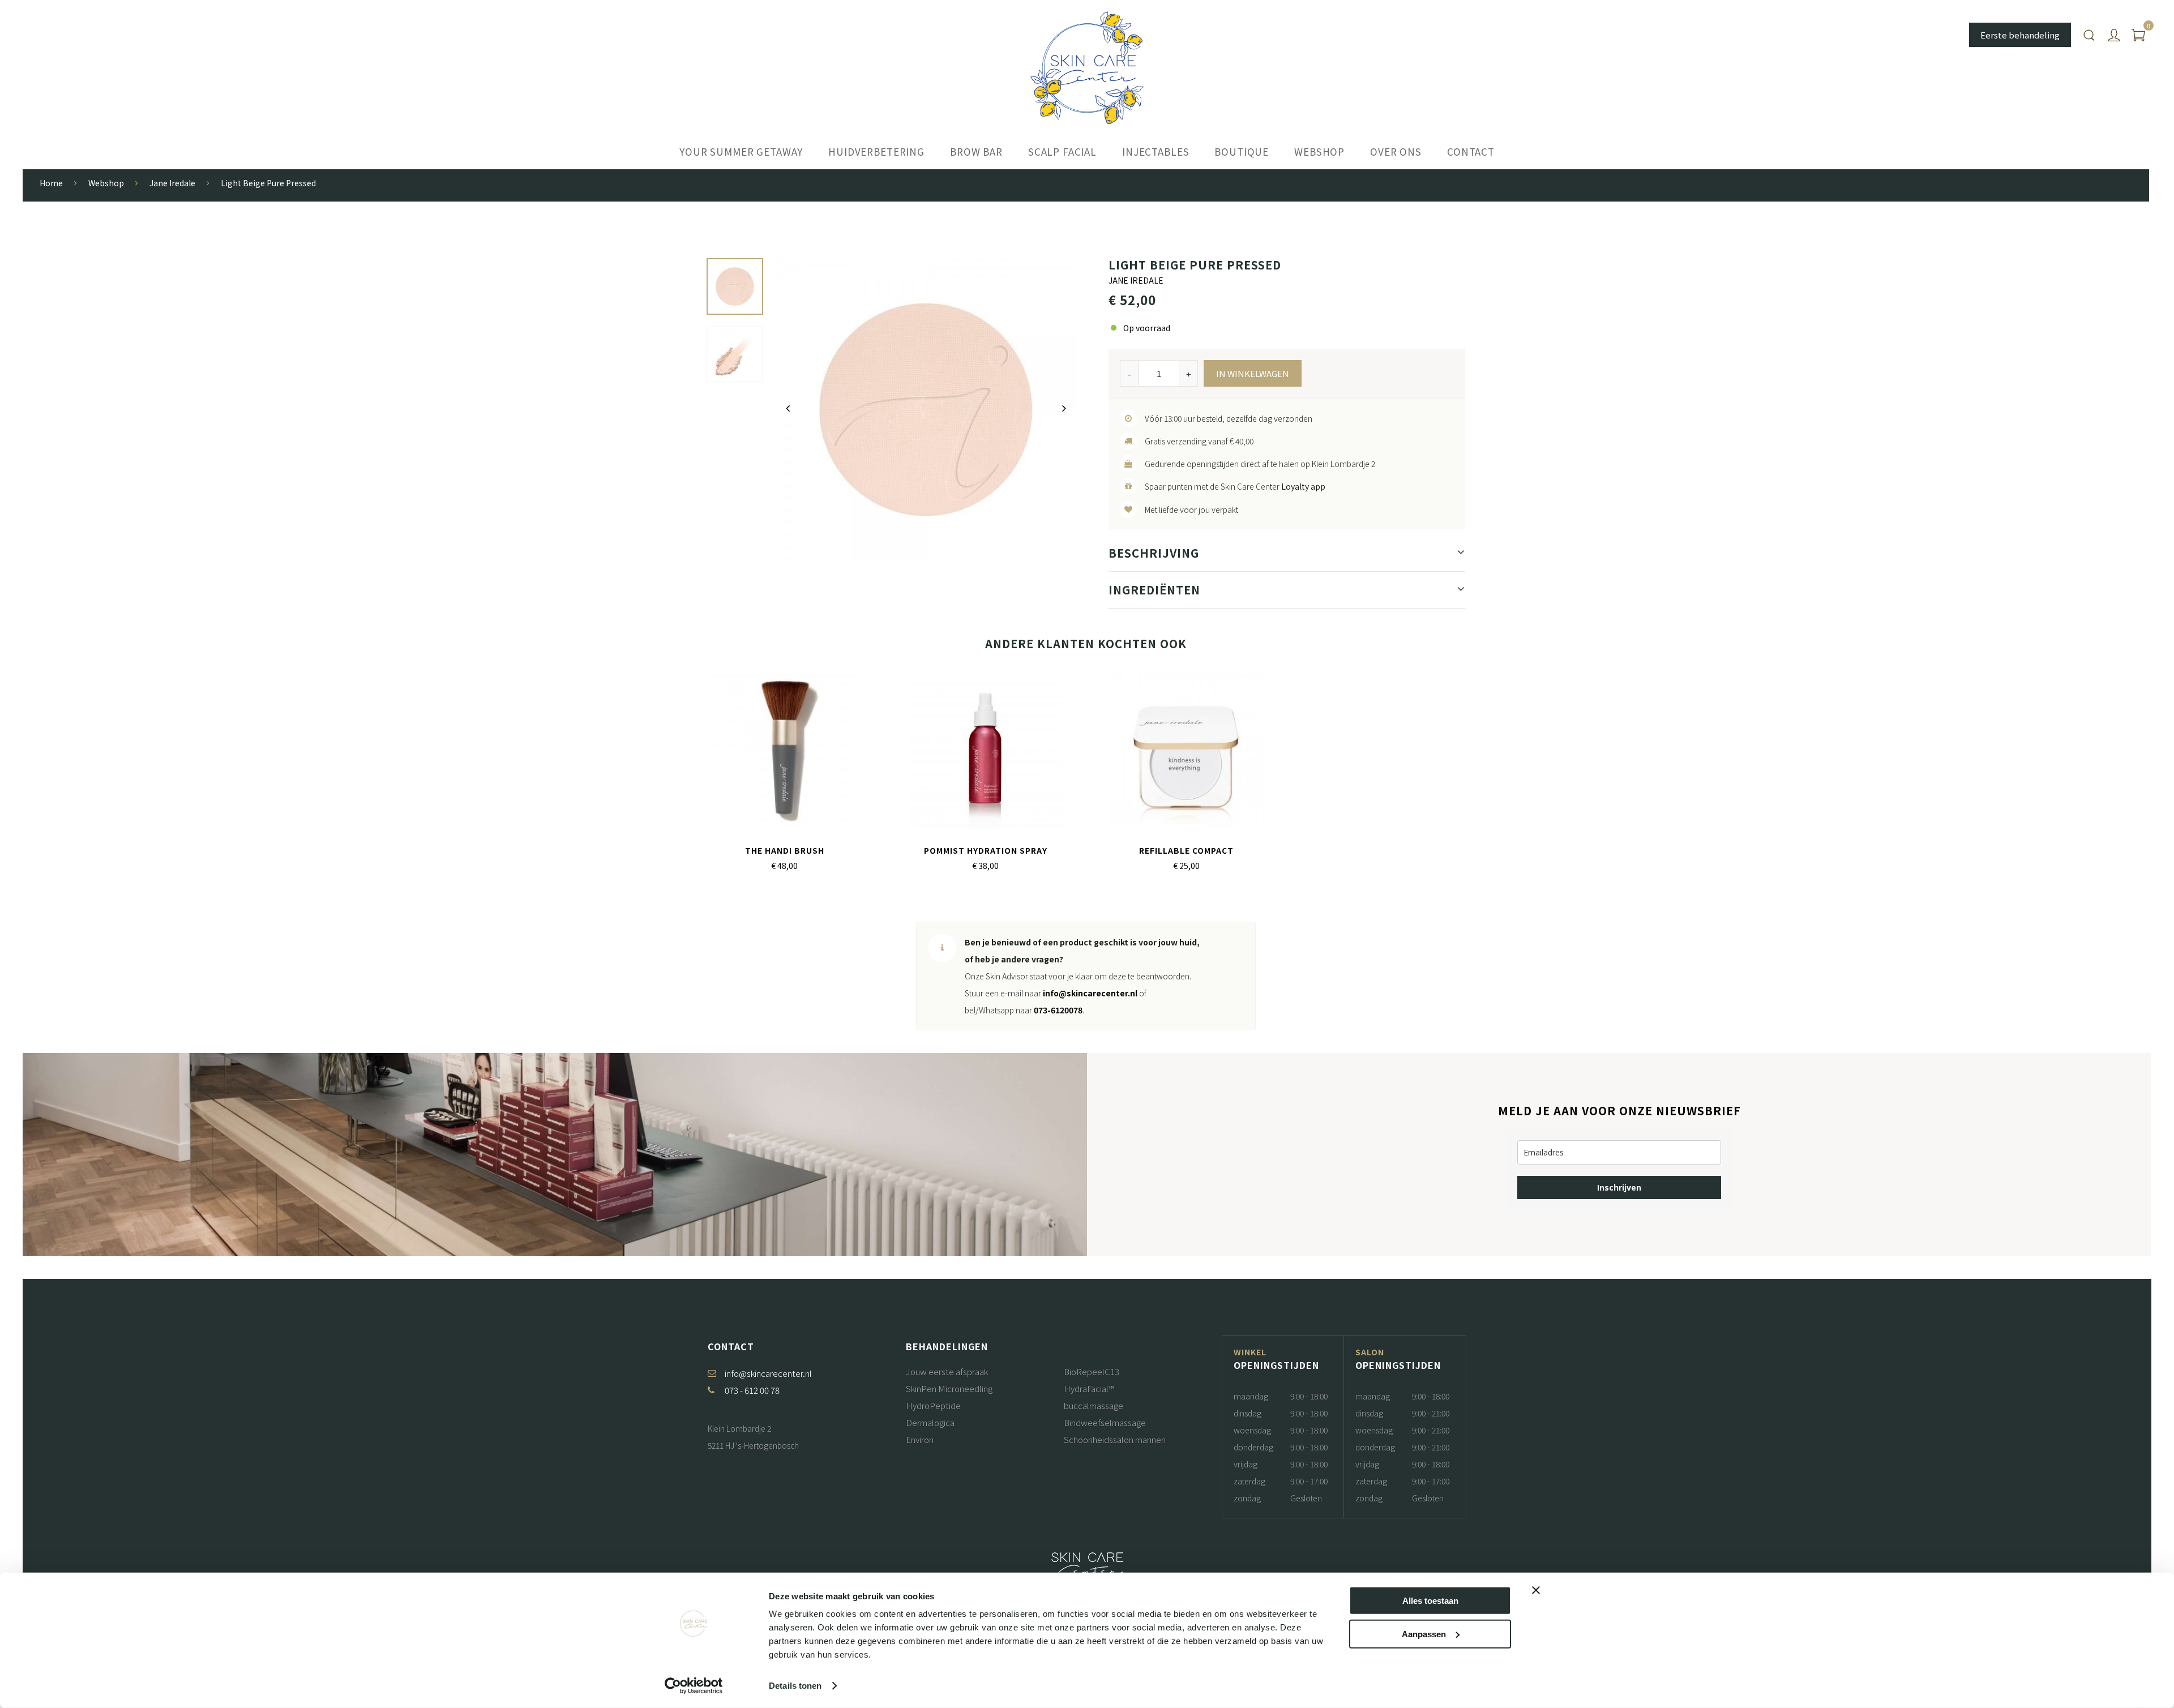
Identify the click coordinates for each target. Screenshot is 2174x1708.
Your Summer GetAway (741, 151)
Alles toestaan (1430, 1601)
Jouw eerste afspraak (947, 1371)
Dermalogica (930, 1422)
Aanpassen (1424, 1634)
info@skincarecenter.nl (1090, 993)
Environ (920, 1439)
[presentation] (788, 408)
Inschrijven (1619, 1187)
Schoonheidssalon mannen (1115, 1439)
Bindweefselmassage (1105, 1422)
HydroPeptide (933, 1405)
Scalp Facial (1062, 151)
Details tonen (795, 1686)
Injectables (1156, 151)
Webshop (1319, 151)
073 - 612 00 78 (752, 1390)
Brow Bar (976, 151)
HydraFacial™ (1089, 1388)
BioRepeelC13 (1092, 1371)
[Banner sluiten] (1536, 1590)
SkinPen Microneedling (949, 1388)
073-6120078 (1058, 1010)
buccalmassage (1094, 1405)
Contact (1471, 151)
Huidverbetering (876, 151)
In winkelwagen (1253, 373)
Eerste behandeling (2020, 35)
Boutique (1242, 151)
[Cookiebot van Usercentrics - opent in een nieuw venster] (694, 1686)
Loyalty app (1303, 486)
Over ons (1396, 151)
